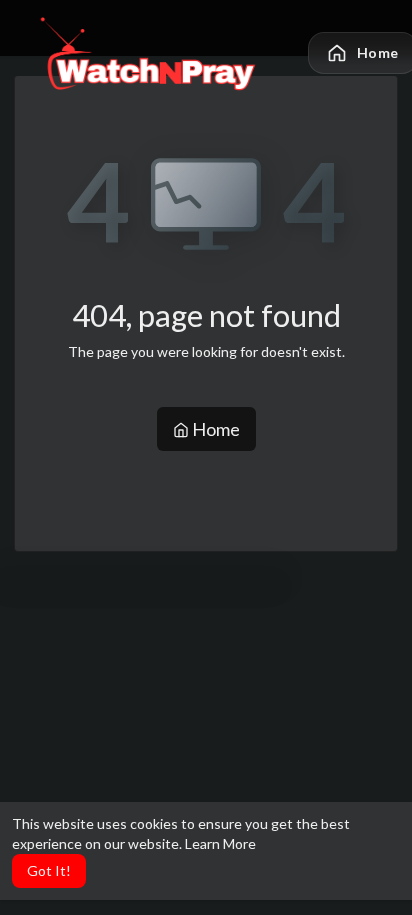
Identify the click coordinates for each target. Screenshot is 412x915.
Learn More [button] (220, 843)
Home (214, 429)
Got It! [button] (49, 870)
